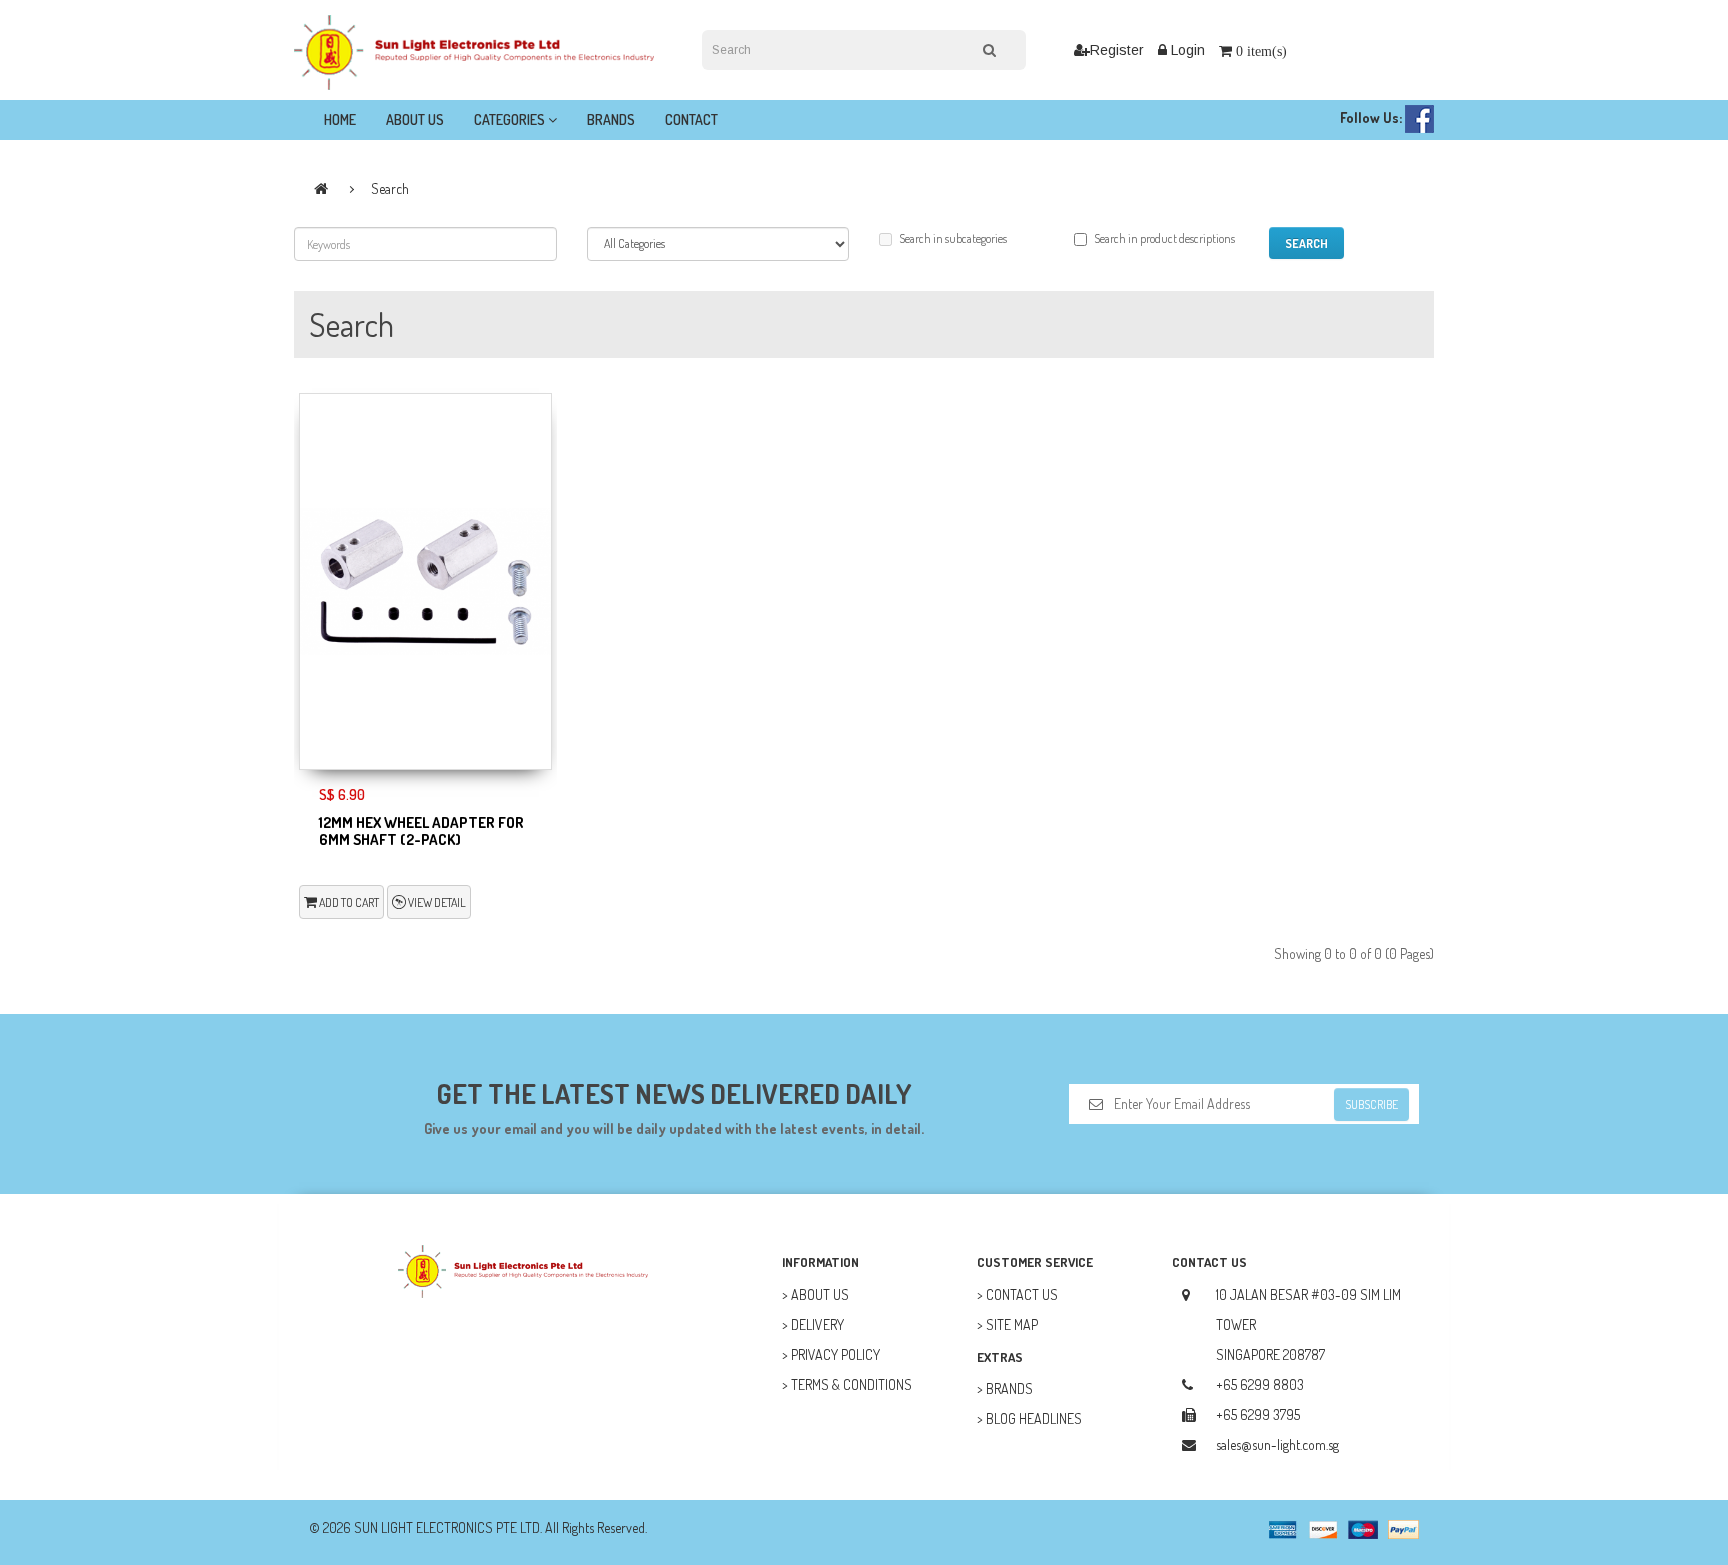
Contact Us (1022, 1294)
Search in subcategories (953, 238)
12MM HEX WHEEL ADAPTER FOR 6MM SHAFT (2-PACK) (421, 831)
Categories (511, 119)
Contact (691, 119)
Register (1117, 50)
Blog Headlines (1034, 1418)
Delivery (817, 1324)
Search (390, 188)
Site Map (1012, 1324)
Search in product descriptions (1164, 238)
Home (340, 119)
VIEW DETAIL (436, 902)
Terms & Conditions (851, 1384)
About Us (415, 119)
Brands (611, 119)
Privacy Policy (835, 1354)
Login (1186, 50)
